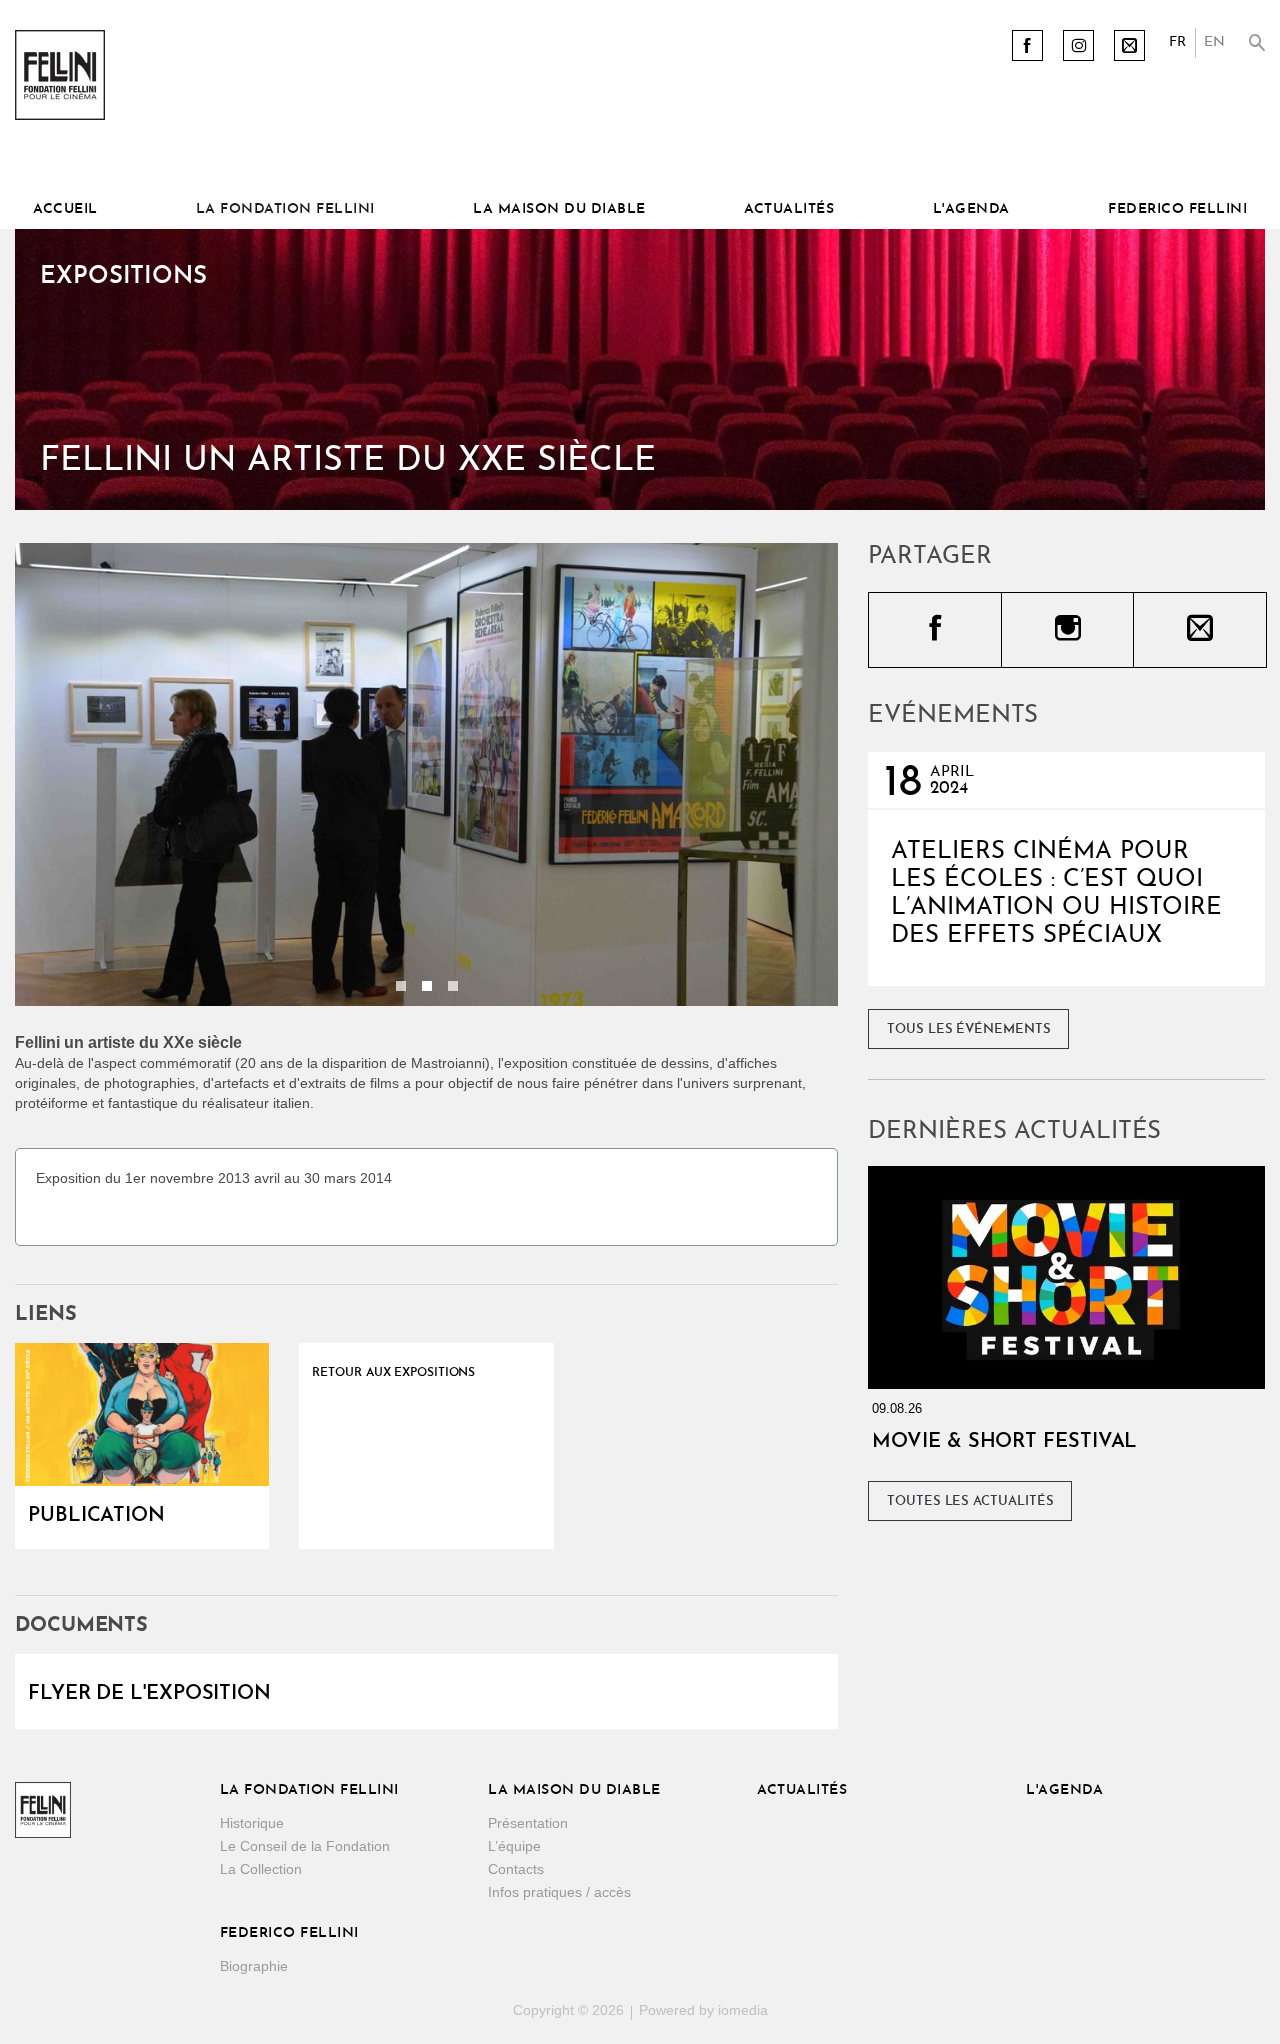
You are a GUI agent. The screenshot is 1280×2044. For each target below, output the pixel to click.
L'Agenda (971, 209)
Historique (252, 1823)
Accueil (65, 209)
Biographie (254, 1966)
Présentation (528, 1823)
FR (1177, 42)
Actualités (789, 209)
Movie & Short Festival (1004, 1442)
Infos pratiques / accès (559, 1892)
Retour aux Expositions (393, 1373)
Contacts (516, 1869)
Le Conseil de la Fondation (305, 1846)
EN (1214, 42)
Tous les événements (969, 1029)
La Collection (261, 1869)
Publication (96, 1516)
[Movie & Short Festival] (1066, 1277)
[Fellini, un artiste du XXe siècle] (142, 1414)
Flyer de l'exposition (149, 1694)
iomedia (743, 2010)
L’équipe (514, 1846)
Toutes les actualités (970, 1501)
